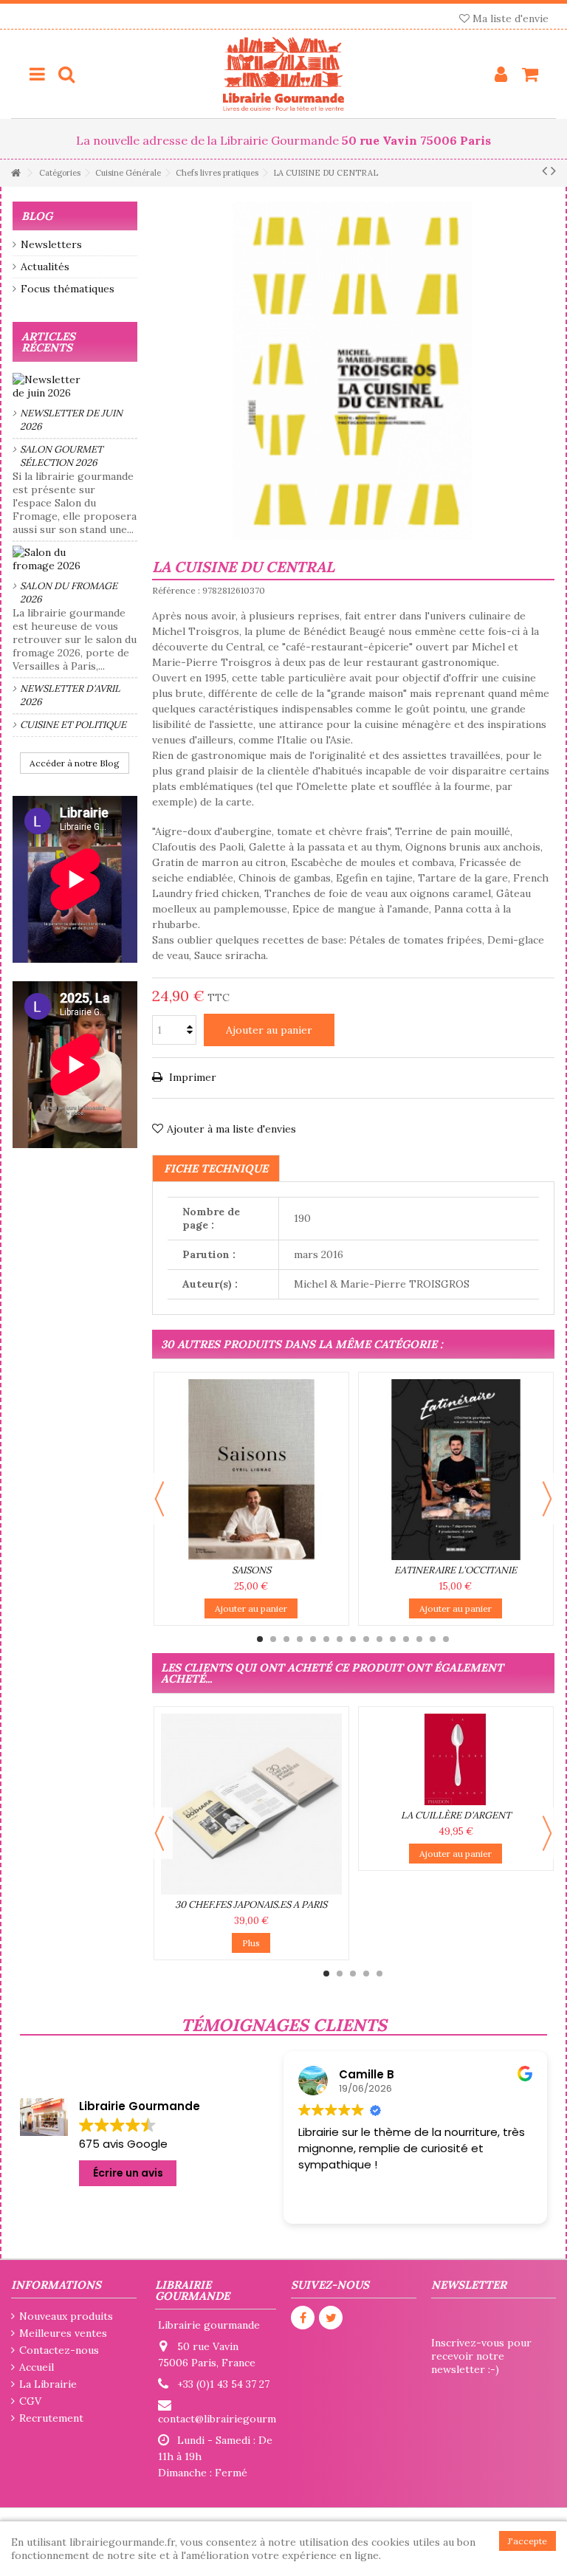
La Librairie (48, 2384)
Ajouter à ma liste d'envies (231, 1129)
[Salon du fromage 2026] (75, 559)
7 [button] (340, 1639)
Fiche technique (216, 1168)
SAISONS (251, 1570)
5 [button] (313, 1639)
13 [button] (419, 1639)
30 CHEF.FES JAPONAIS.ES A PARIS (251, 1904)
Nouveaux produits (66, 2316)
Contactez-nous (59, 2350)
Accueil (37, 2367)
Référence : (176, 590)
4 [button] (300, 1639)
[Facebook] (303, 2318)
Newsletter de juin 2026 (71, 420)
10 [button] (379, 1639)
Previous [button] (159, 1499)
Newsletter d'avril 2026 (70, 695)
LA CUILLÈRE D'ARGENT (456, 1815)
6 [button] (326, 1639)
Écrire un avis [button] (128, 2173)
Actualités (45, 267)
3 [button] (286, 1639)
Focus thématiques (68, 289)
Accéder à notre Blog (75, 763)
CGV (30, 2401)
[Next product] (553, 171)
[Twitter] (331, 2318)
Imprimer (191, 1077)
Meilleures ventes (63, 2333)
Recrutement (51, 2418)
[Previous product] (544, 171)
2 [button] (273, 1639)
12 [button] (406, 1639)
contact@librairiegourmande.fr (234, 2419)
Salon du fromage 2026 (69, 593)
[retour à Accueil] (16, 173)
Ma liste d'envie (509, 18)
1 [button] (260, 1639)
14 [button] (433, 1639)
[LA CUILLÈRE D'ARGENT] (456, 1759)
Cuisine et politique (73, 725)
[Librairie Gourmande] (283, 74)
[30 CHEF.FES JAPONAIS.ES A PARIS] (251, 1804)
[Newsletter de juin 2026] (75, 386)
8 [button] (353, 1639)
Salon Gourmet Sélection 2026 (61, 456)
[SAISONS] (251, 1470)
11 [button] (393, 1639)
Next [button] (547, 1499)
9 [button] (366, 1639)
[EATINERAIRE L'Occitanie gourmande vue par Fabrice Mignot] (456, 1470)
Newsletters (51, 244)
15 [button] (446, 1639)
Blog (37, 216)
